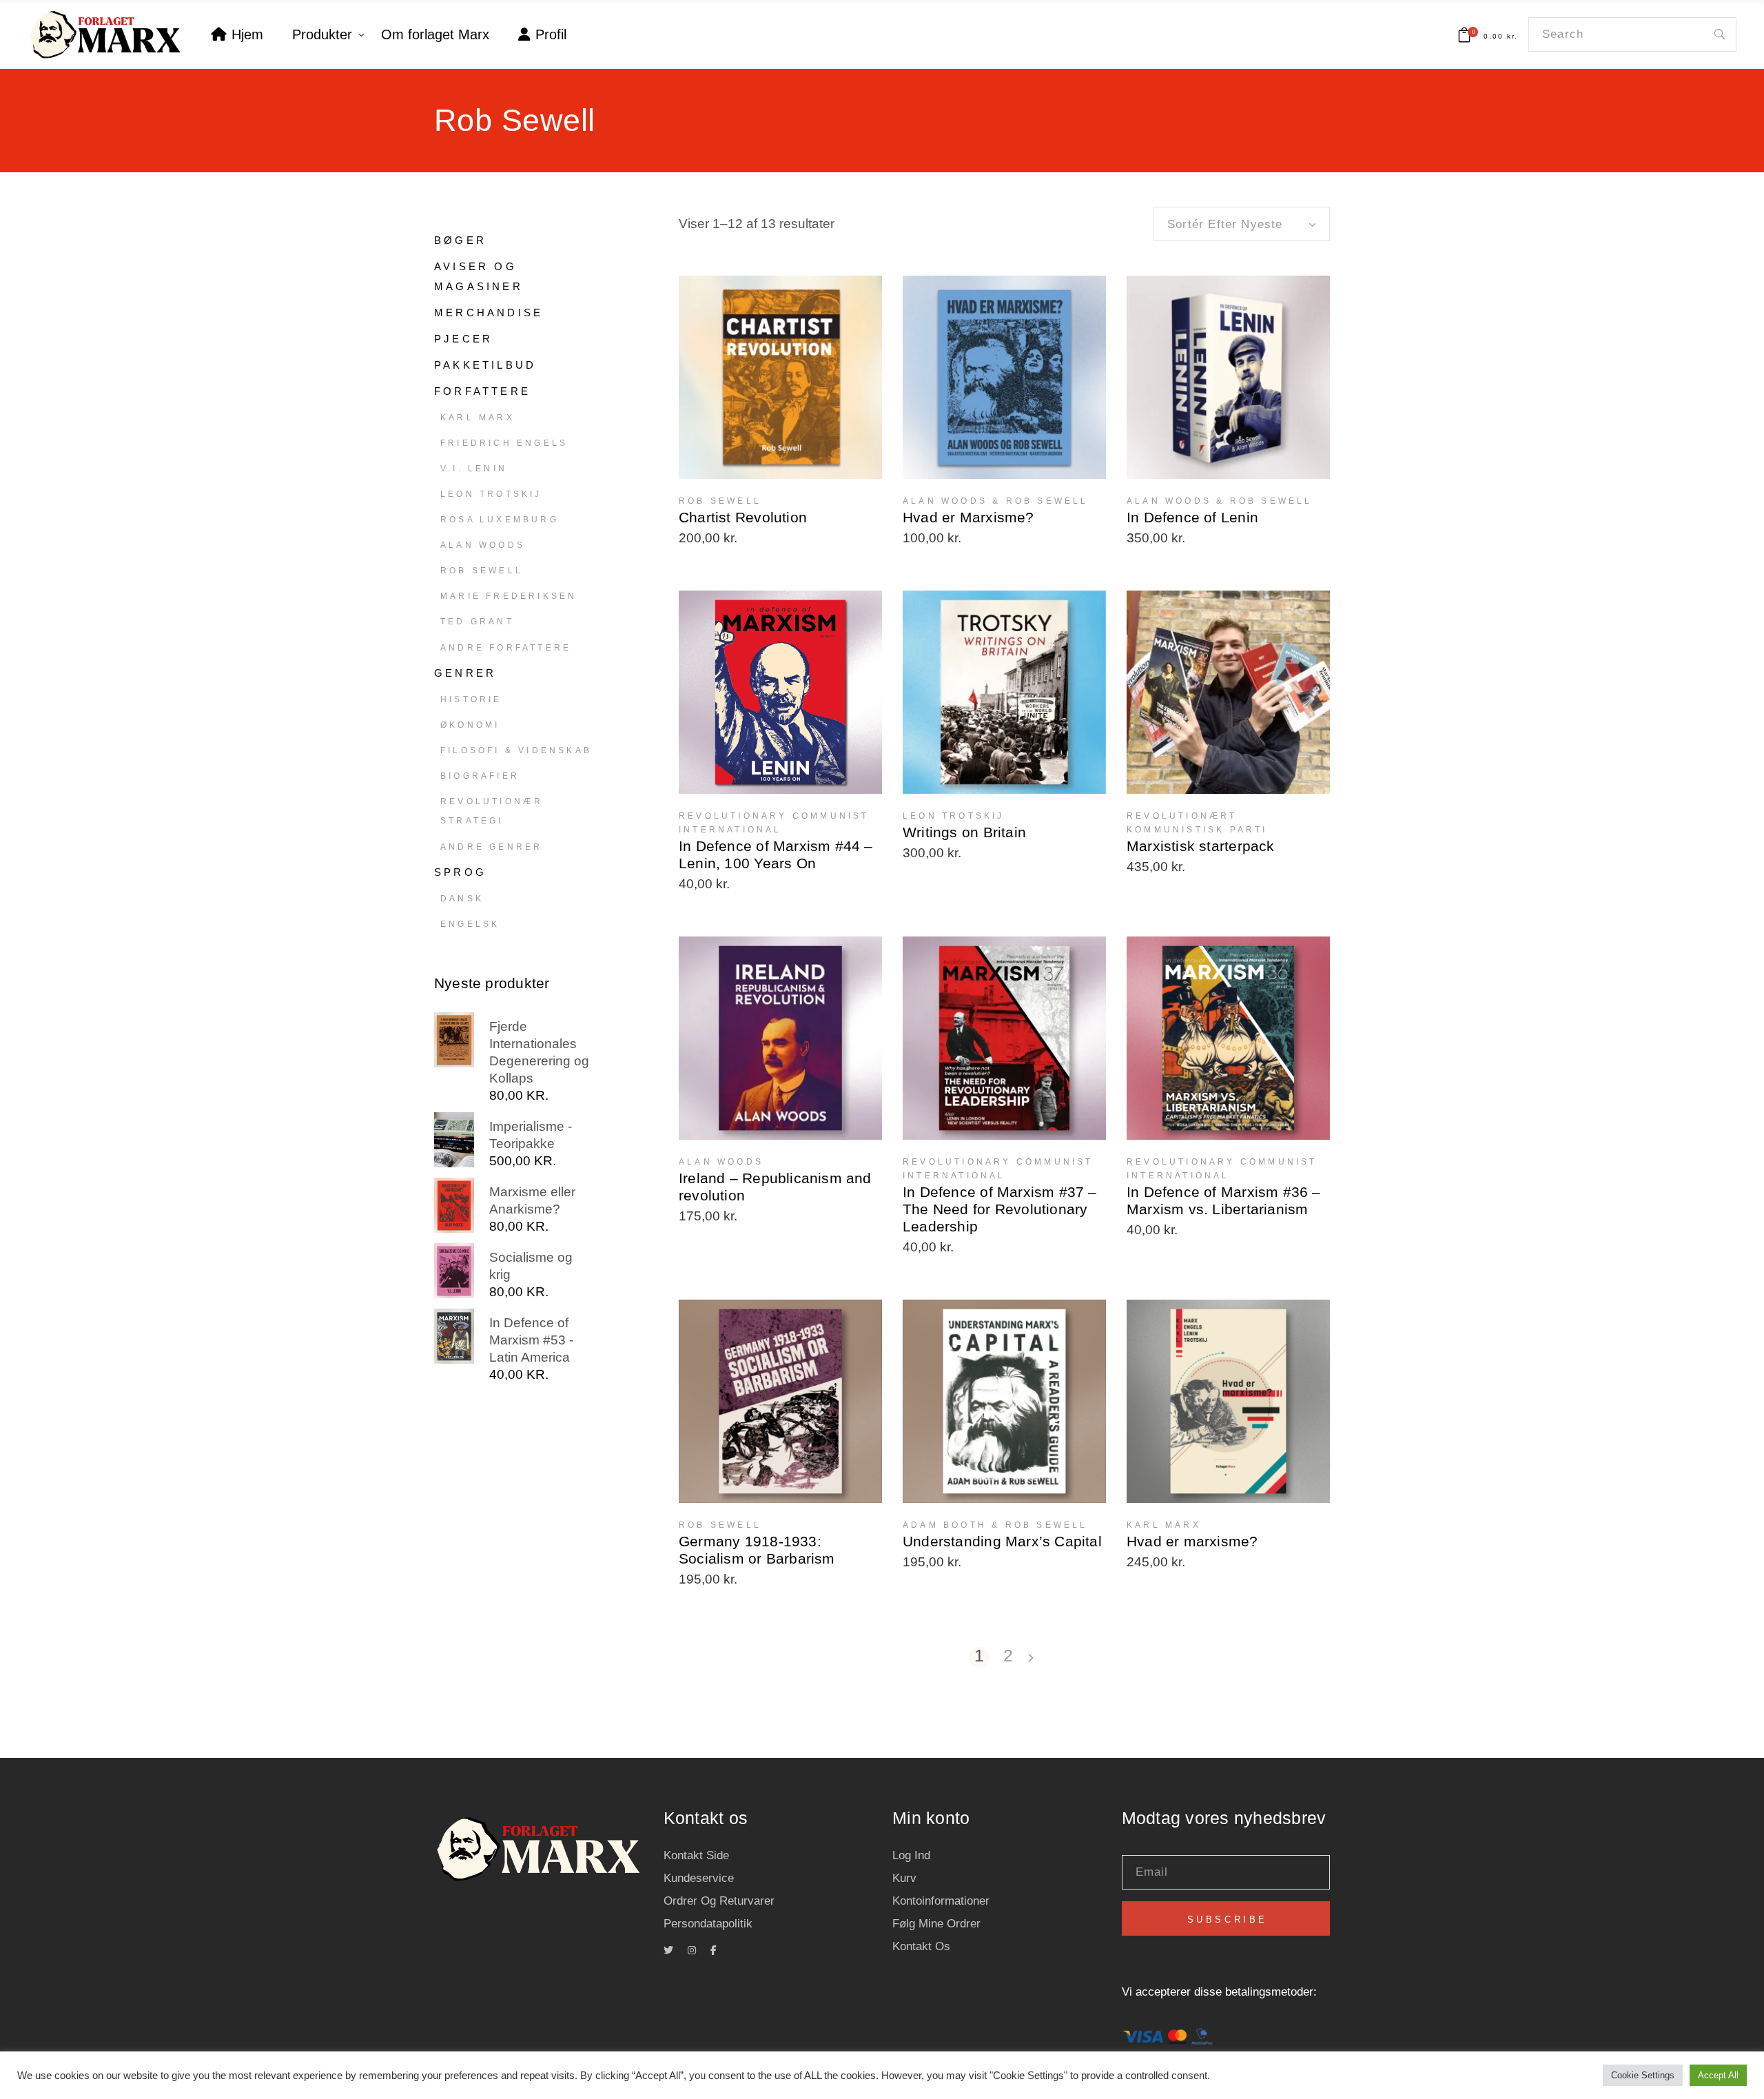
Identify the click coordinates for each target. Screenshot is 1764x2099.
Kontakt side (696, 1855)
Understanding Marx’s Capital (1002, 1541)
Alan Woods (483, 545)
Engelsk (470, 924)
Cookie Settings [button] (1643, 2075)
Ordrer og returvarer (719, 1901)
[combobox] (1242, 224)
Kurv (904, 1878)
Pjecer (463, 339)
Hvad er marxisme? (1192, 1541)
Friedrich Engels (504, 443)
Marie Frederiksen (509, 596)
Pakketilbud (485, 365)
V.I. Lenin (474, 469)
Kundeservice (699, 1878)
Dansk (462, 899)
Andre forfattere (506, 648)
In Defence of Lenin (1192, 517)
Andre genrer (491, 847)
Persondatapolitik (708, 1924)
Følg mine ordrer (936, 1924)
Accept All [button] (1718, 2075)
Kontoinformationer (941, 1901)
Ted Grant (477, 622)
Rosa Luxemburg (500, 520)
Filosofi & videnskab (516, 750)
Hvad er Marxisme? (968, 517)
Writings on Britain (964, 832)
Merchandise (489, 313)
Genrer (465, 673)
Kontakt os (921, 1946)
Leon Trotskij (491, 494)
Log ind (911, 1855)
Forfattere (482, 391)
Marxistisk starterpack (1201, 846)
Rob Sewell (482, 571)
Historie (471, 699)
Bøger (460, 240)
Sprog (460, 872)
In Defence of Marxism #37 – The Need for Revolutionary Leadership (1000, 1209)
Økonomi (470, 725)
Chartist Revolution (743, 517)
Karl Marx (478, 418)
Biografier (480, 776)
